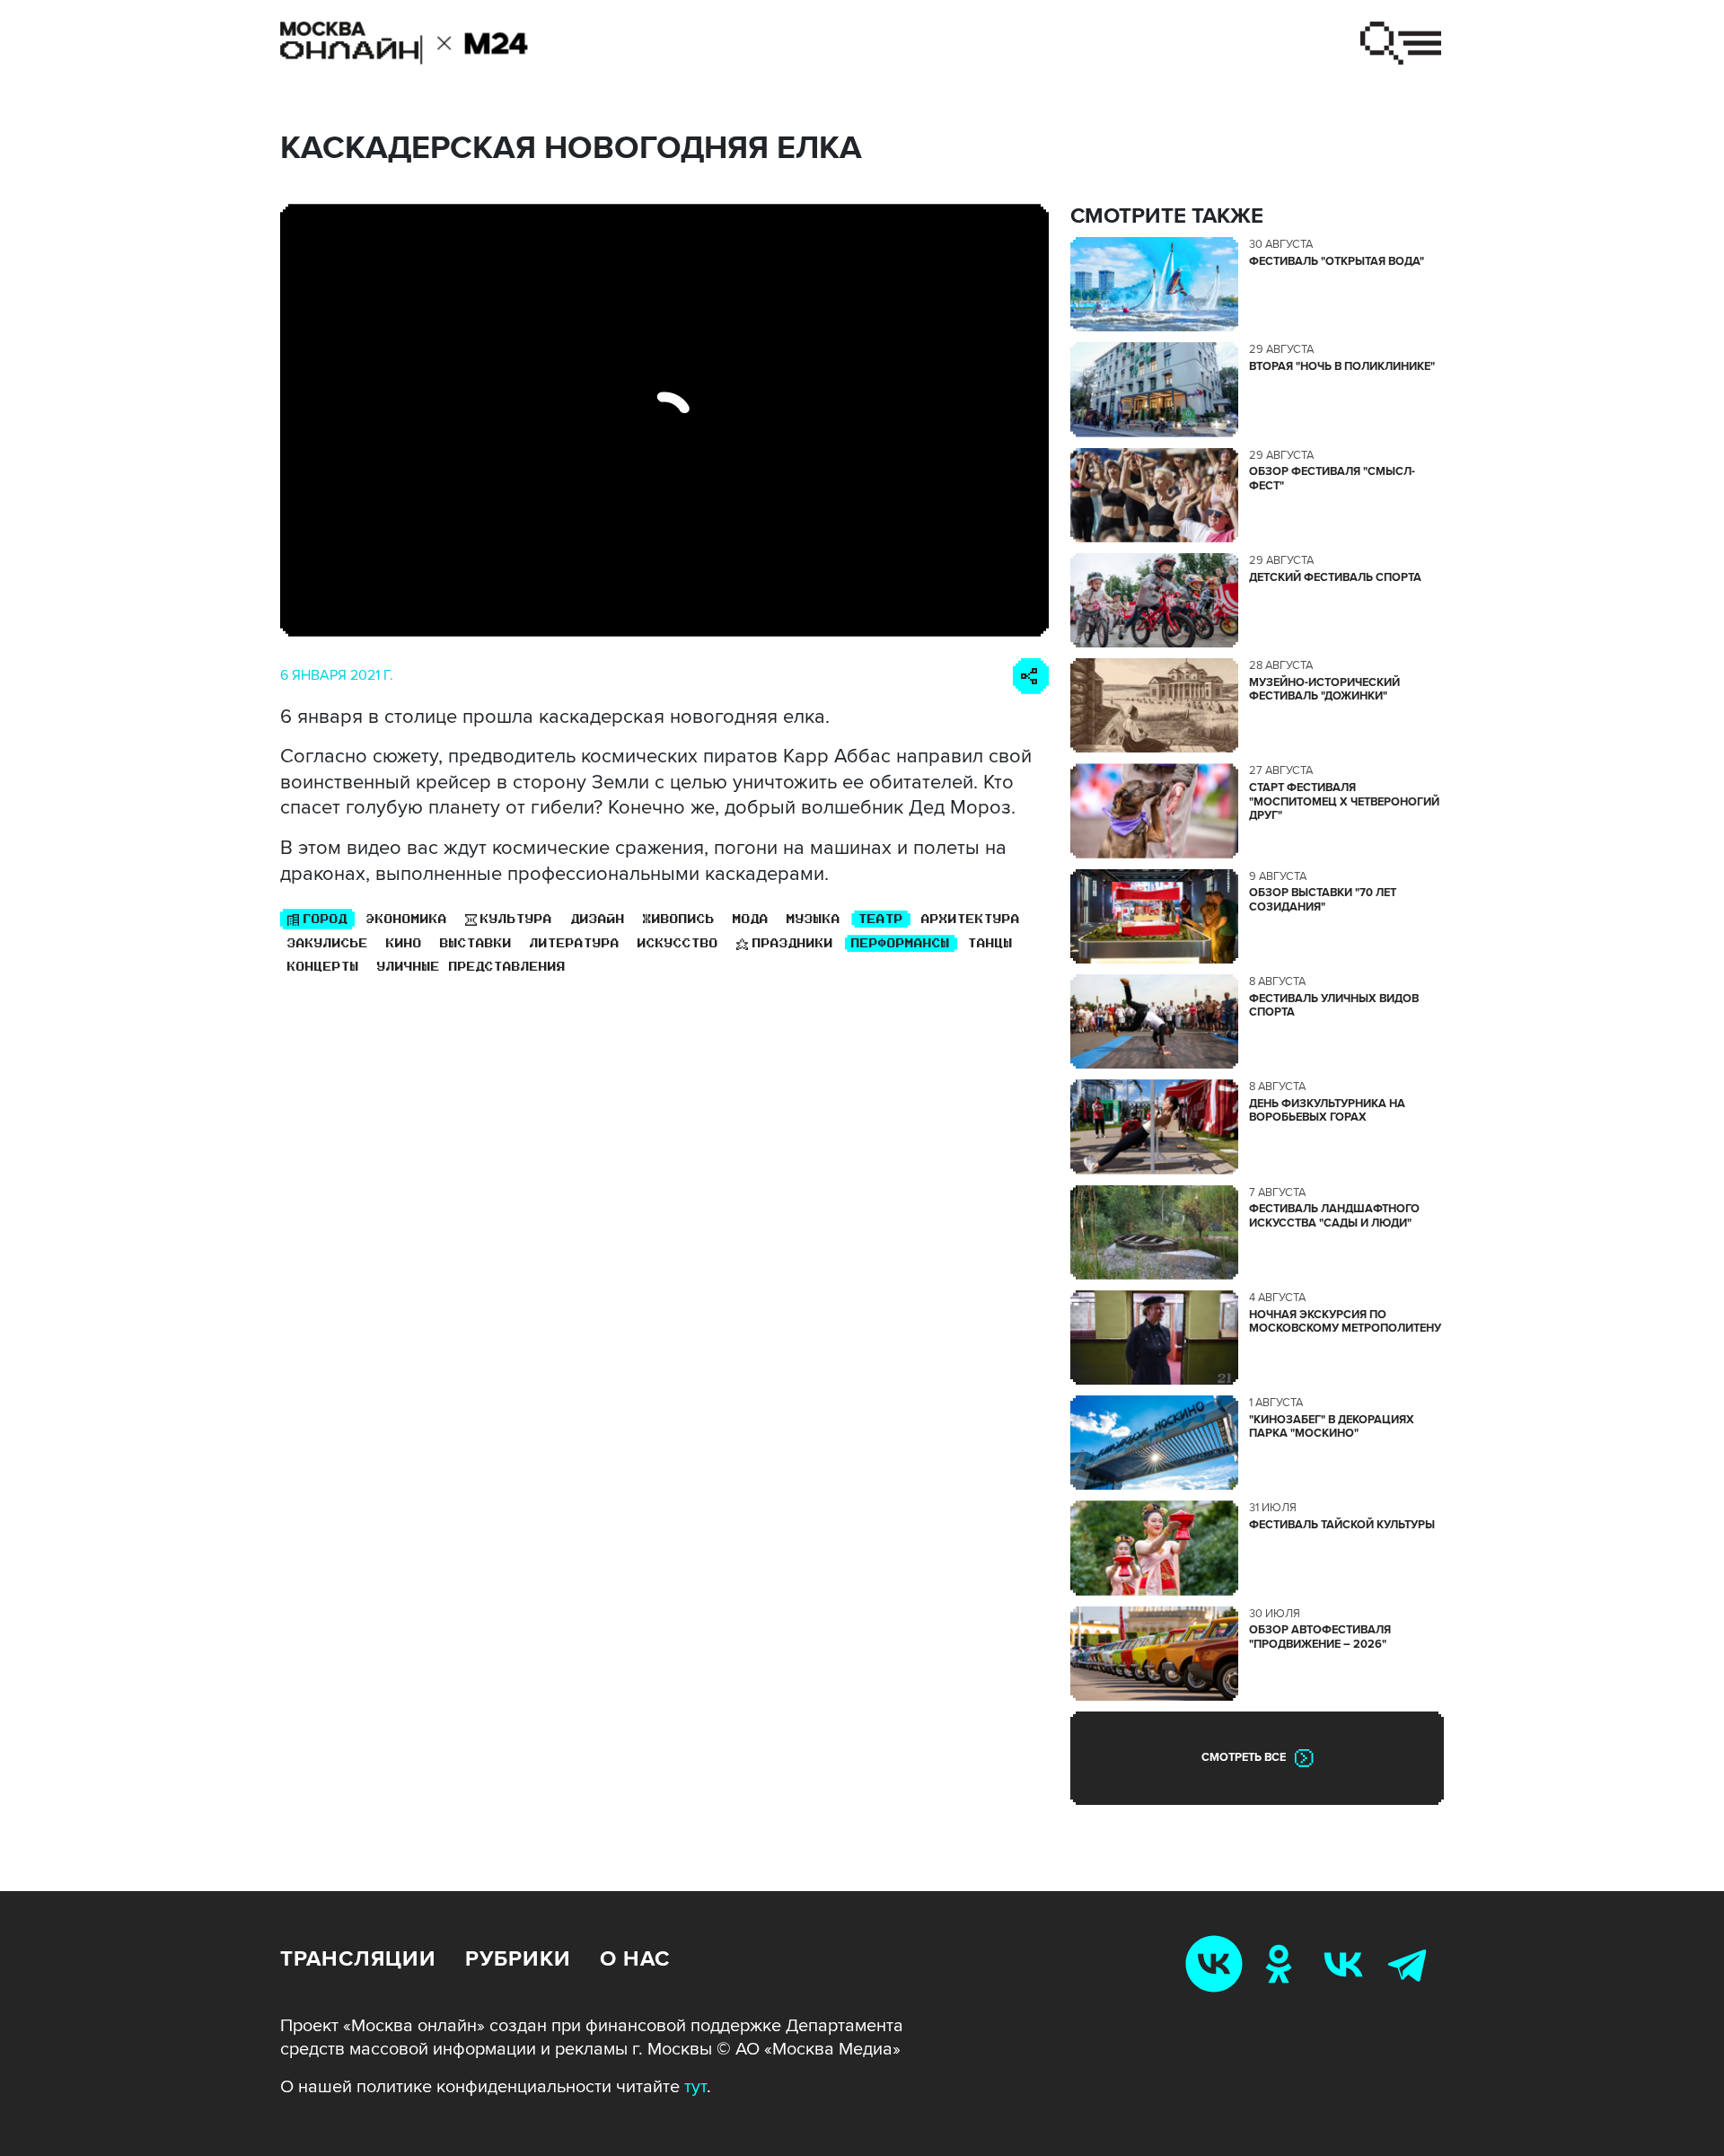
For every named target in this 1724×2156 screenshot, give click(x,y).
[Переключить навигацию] (1401, 43)
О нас (635, 1959)
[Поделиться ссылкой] (1031, 676)
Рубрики (518, 1959)
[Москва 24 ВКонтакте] (1347, 1963)
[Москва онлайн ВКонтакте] (1218, 1963)
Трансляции (358, 1959)
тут (695, 2087)
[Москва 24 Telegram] (1412, 1963)
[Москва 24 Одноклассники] (1282, 1963)
